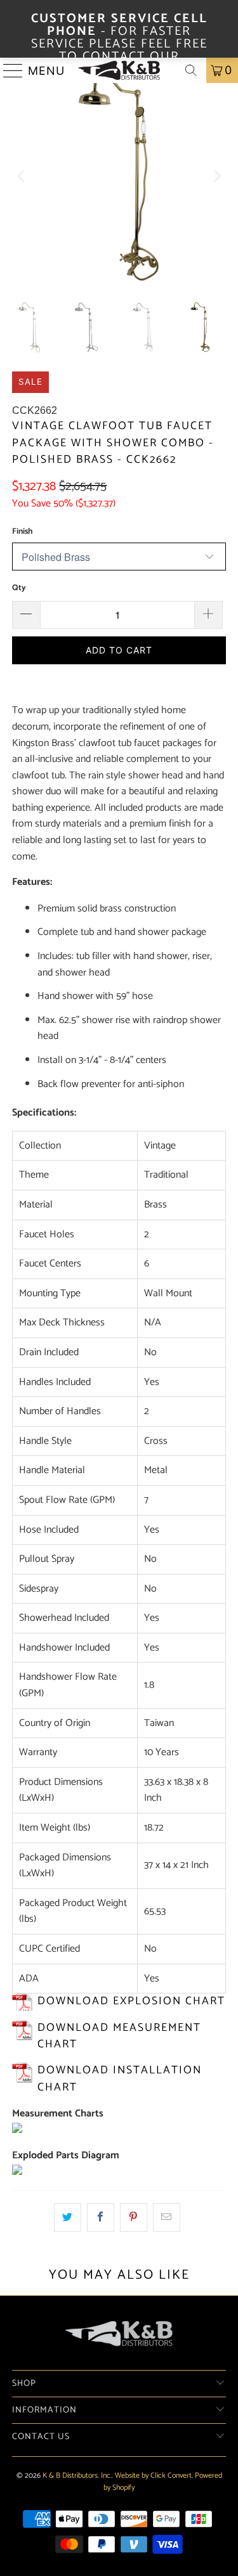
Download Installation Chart (120, 2079)
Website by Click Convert (153, 2476)
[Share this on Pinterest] (134, 2218)
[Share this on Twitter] (68, 2218)
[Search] (191, 70)
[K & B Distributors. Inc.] (119, 70)
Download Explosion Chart (131, 2001)
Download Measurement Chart (119, 2036)
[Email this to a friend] (167, 2218)
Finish (22, 531)
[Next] (216, 176)
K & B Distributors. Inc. (77, 2476)
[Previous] (22, 176)
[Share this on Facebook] (101, 2218)
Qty (19, 588)
